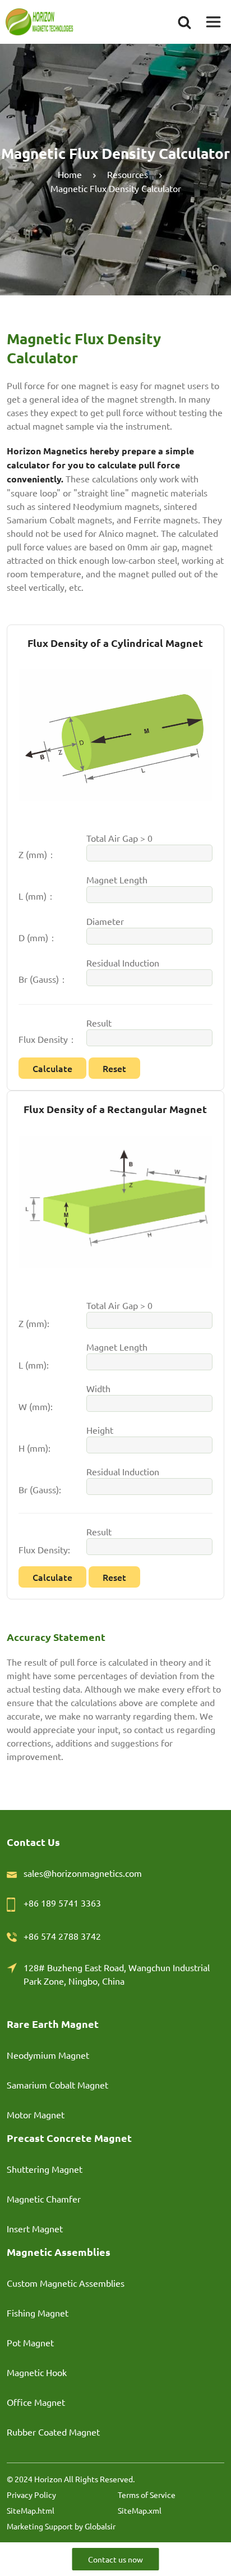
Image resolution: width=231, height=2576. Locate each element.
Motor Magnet (36, 2114)
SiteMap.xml (140, 2510)
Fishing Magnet (38, 2313)
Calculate (52, 1068)
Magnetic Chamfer (44, 2199)
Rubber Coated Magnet (53, 2432)
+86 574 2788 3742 (62, 1936)
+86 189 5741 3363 (62, 1903)
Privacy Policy (31, 2495)
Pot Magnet (30, 2342)
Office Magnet (36, 2402)
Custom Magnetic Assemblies (66, 2283)
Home (70, 174)
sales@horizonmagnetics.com (83, 1873)
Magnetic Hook (37, 2372)
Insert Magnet (35, 2228)
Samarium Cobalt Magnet (57, 2085)
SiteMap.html (31, 2510)
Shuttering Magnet (45, 2169)
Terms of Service (147, 2495)
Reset (114, 1068)
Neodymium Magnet (48, 2055)
